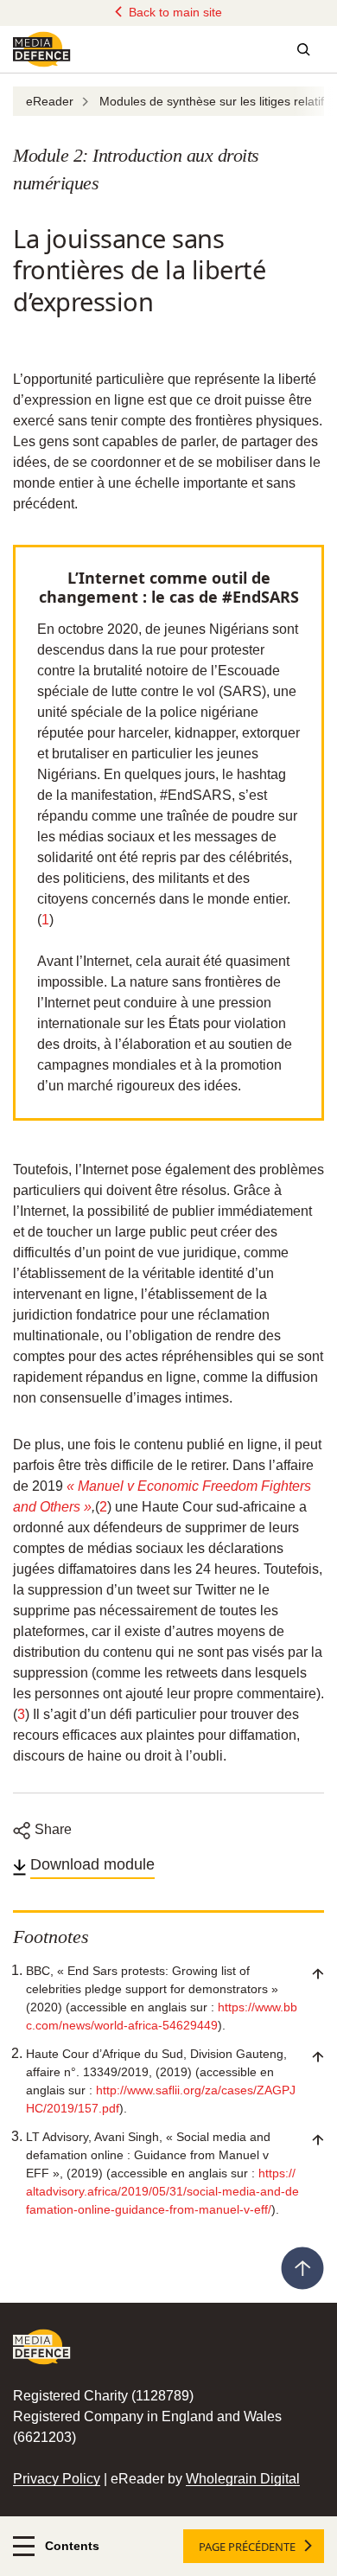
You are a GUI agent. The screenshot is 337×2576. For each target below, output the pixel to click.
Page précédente (247, 2547)
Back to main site (174, 12)
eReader (50, 101)
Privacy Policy (57, 2479)
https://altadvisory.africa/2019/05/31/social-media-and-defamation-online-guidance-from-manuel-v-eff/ (162, 2191)
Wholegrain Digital (243, 2479)
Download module (92, 1864)
